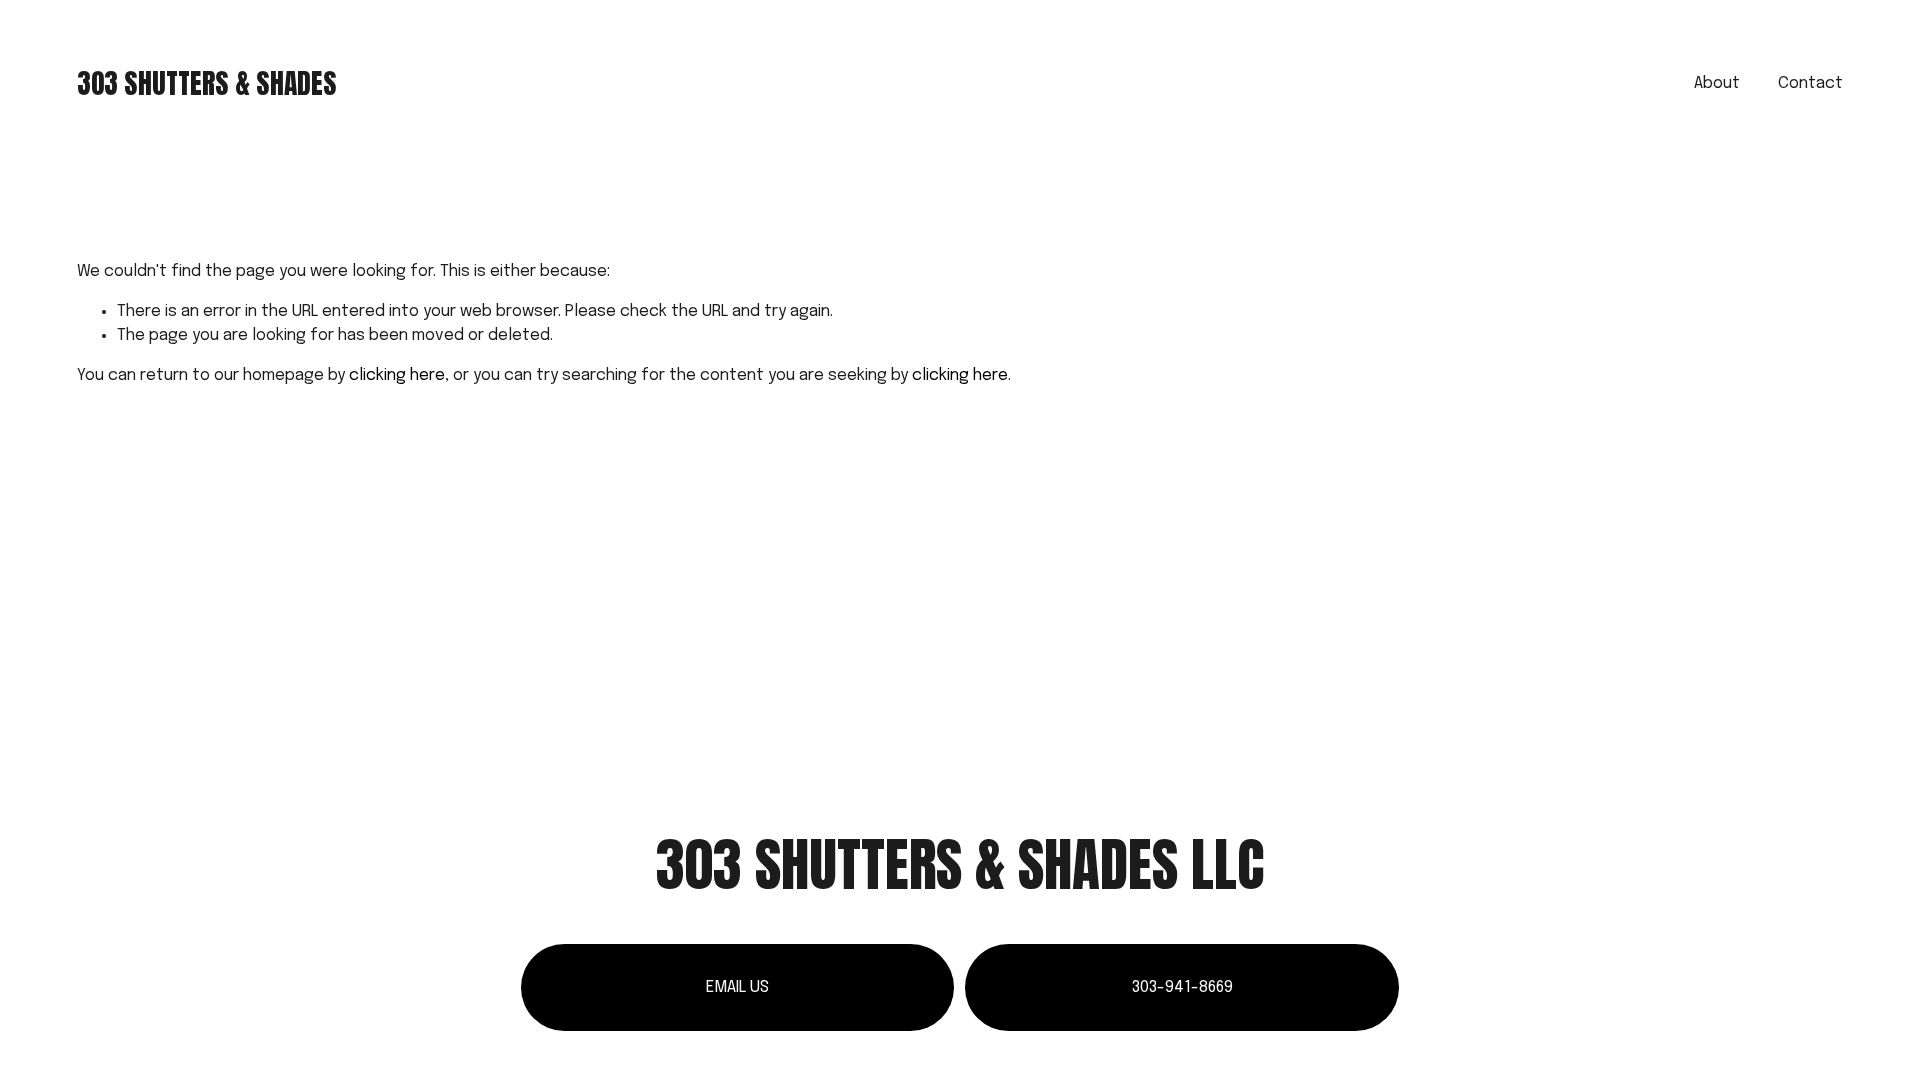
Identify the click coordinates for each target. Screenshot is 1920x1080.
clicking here (397, 375)
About (1717, 83)
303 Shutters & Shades (207, 83)
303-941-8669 (1182, 987)
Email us (737, 987)
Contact (1810, 83)
